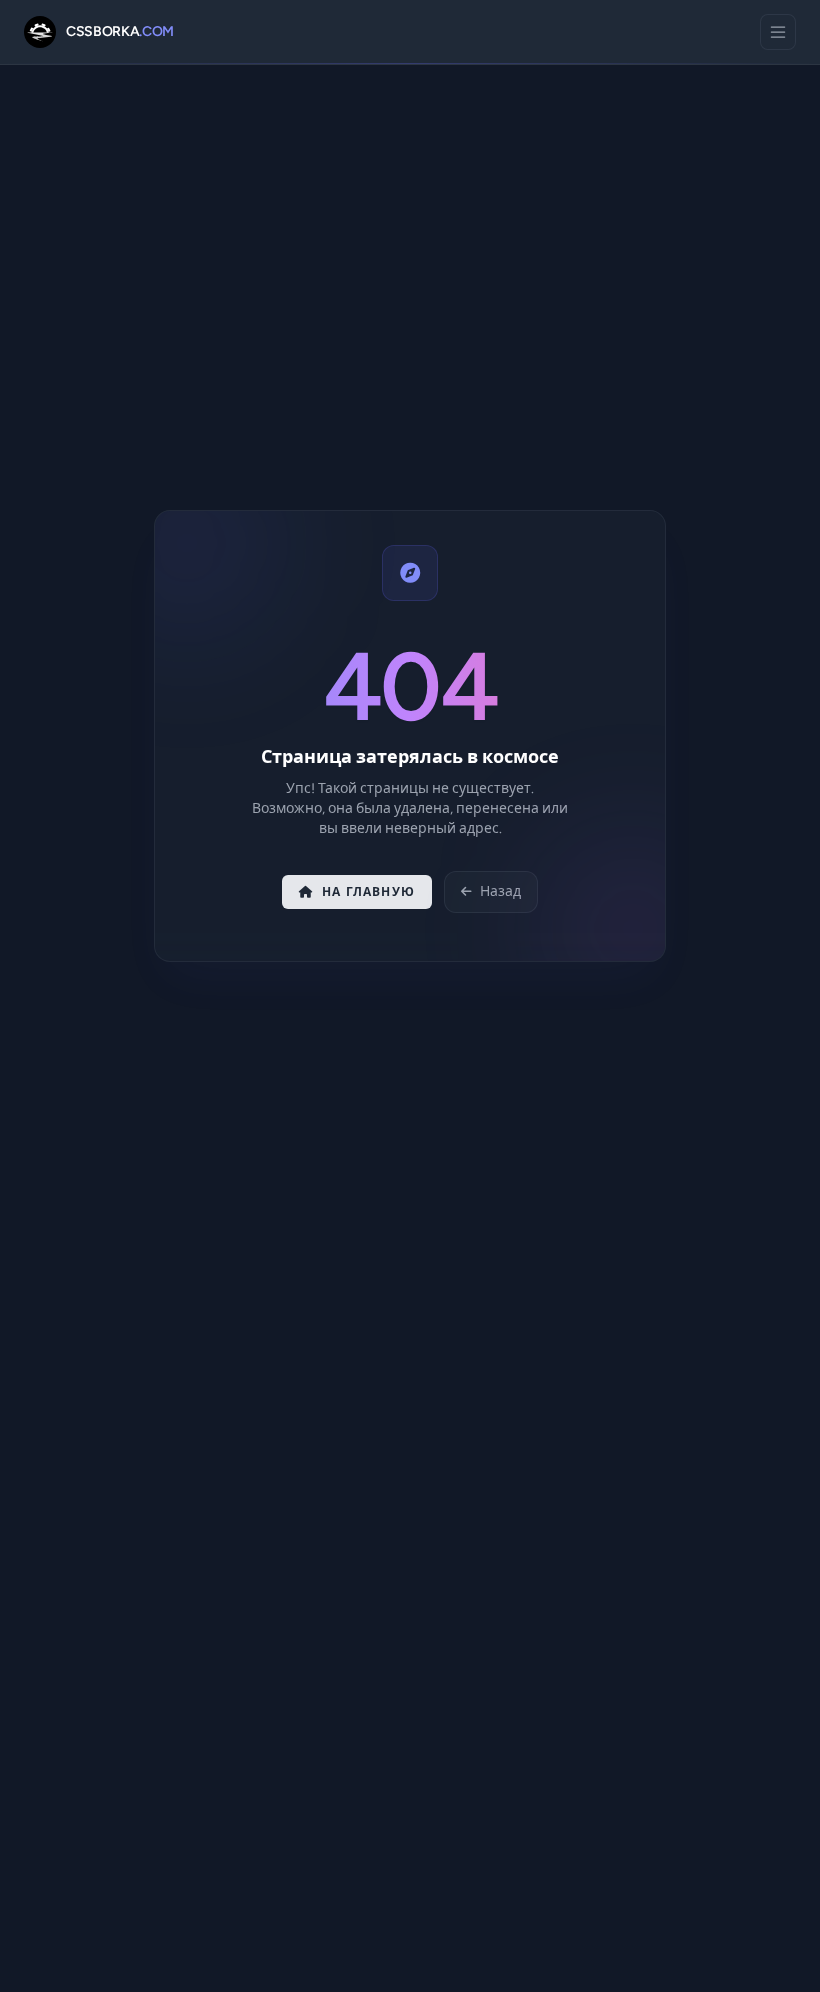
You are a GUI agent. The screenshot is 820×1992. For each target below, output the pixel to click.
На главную (368, 892)
